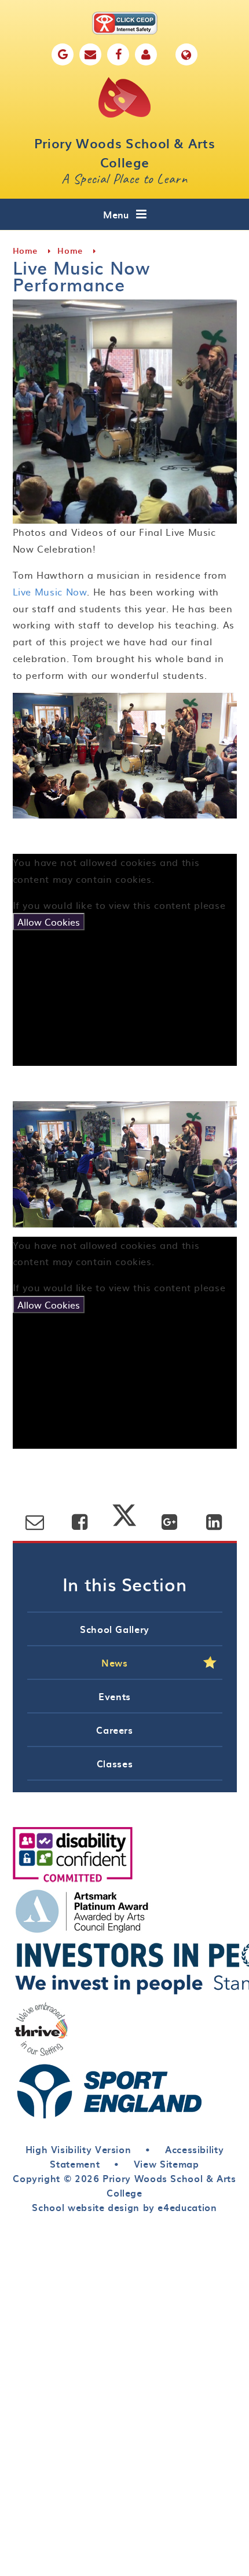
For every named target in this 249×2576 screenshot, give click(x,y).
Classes (115, 1763)
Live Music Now (50, 591)
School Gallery (115, 1629)
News (115, 1662)
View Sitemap (166, 2164)
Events (115, 1696)
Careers (114, 1730)
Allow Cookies (49, 922)
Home (25, 251)
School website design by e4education (124, 2207)
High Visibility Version (78, 2149)
